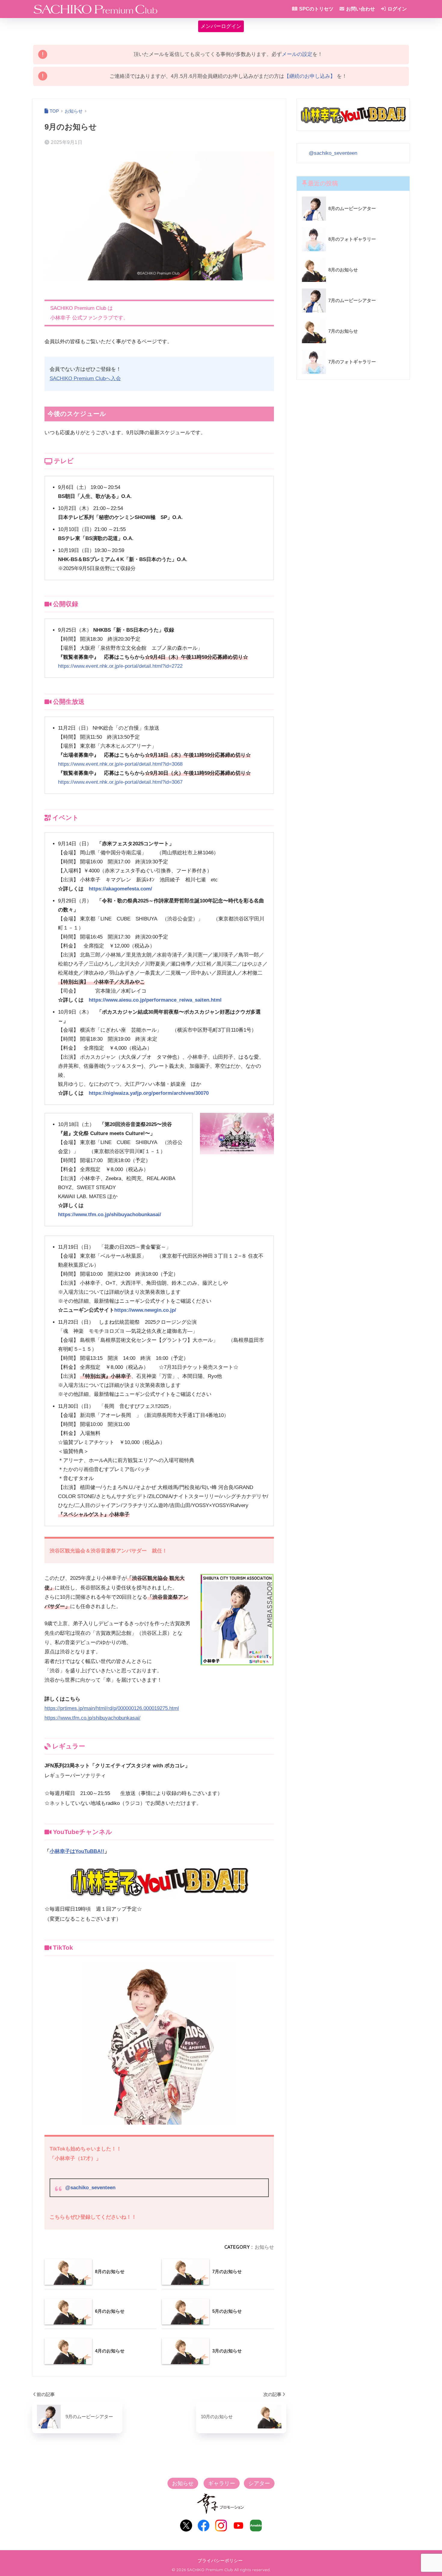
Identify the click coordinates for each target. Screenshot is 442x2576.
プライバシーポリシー (220, 2561)
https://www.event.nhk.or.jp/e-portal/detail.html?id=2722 (120, 666)
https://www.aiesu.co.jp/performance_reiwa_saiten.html (155, 1000)
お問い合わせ (360, 9)
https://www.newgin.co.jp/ (145, 1310)
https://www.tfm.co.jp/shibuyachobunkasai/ (110, 1215)
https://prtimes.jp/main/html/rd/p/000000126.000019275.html (112, 1708)
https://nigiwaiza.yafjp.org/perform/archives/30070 (149, 1093)
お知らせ (264, 2247)
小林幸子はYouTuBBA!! (77, 1851)
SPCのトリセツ (316, 9)
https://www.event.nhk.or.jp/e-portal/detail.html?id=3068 (120, 764)
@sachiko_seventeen (90, 2188)
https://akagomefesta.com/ (120, 889)
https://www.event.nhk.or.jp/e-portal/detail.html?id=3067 (120, 782)
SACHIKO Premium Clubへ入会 (85, 378)
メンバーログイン (221, 26)
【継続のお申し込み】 (310, 76)
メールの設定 (297, 54)
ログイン (397, 9)
